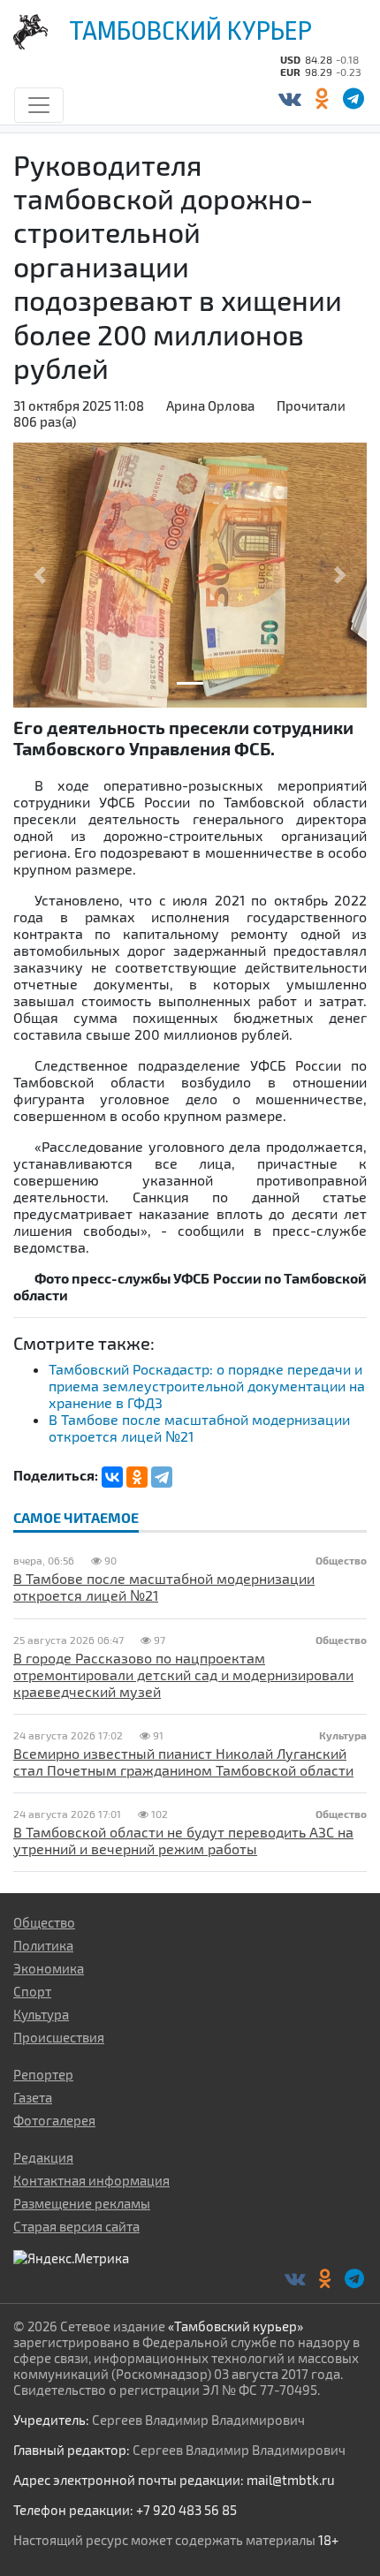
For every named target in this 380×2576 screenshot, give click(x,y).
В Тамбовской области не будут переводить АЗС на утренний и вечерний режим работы (183, 1840)
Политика (43, 1945)
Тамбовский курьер (190, 31)
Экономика (49, 1968)
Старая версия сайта (76, 2226)
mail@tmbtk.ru (291, 2480)
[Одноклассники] (321, 98)
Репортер (43, 2074)
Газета (33, 2097)
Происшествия (59, 2037)
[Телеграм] (353, 98)
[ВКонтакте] (289, 98)
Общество (44, 1922)
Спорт (32, 1991)
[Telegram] (162, 1477)
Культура (41, 2014)
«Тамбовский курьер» (236, 2326)
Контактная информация (91, 2180)
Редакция (43, 2157)
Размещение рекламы (82, 2203)
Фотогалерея (54, 2120)
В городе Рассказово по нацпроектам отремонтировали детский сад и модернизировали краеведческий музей (183, 1674)
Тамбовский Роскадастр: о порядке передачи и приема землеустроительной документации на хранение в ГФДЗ (207, 1386)
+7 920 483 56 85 (186, 2510)
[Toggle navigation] (39, 105)
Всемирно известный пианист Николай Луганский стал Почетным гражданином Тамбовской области (183, 1762)
